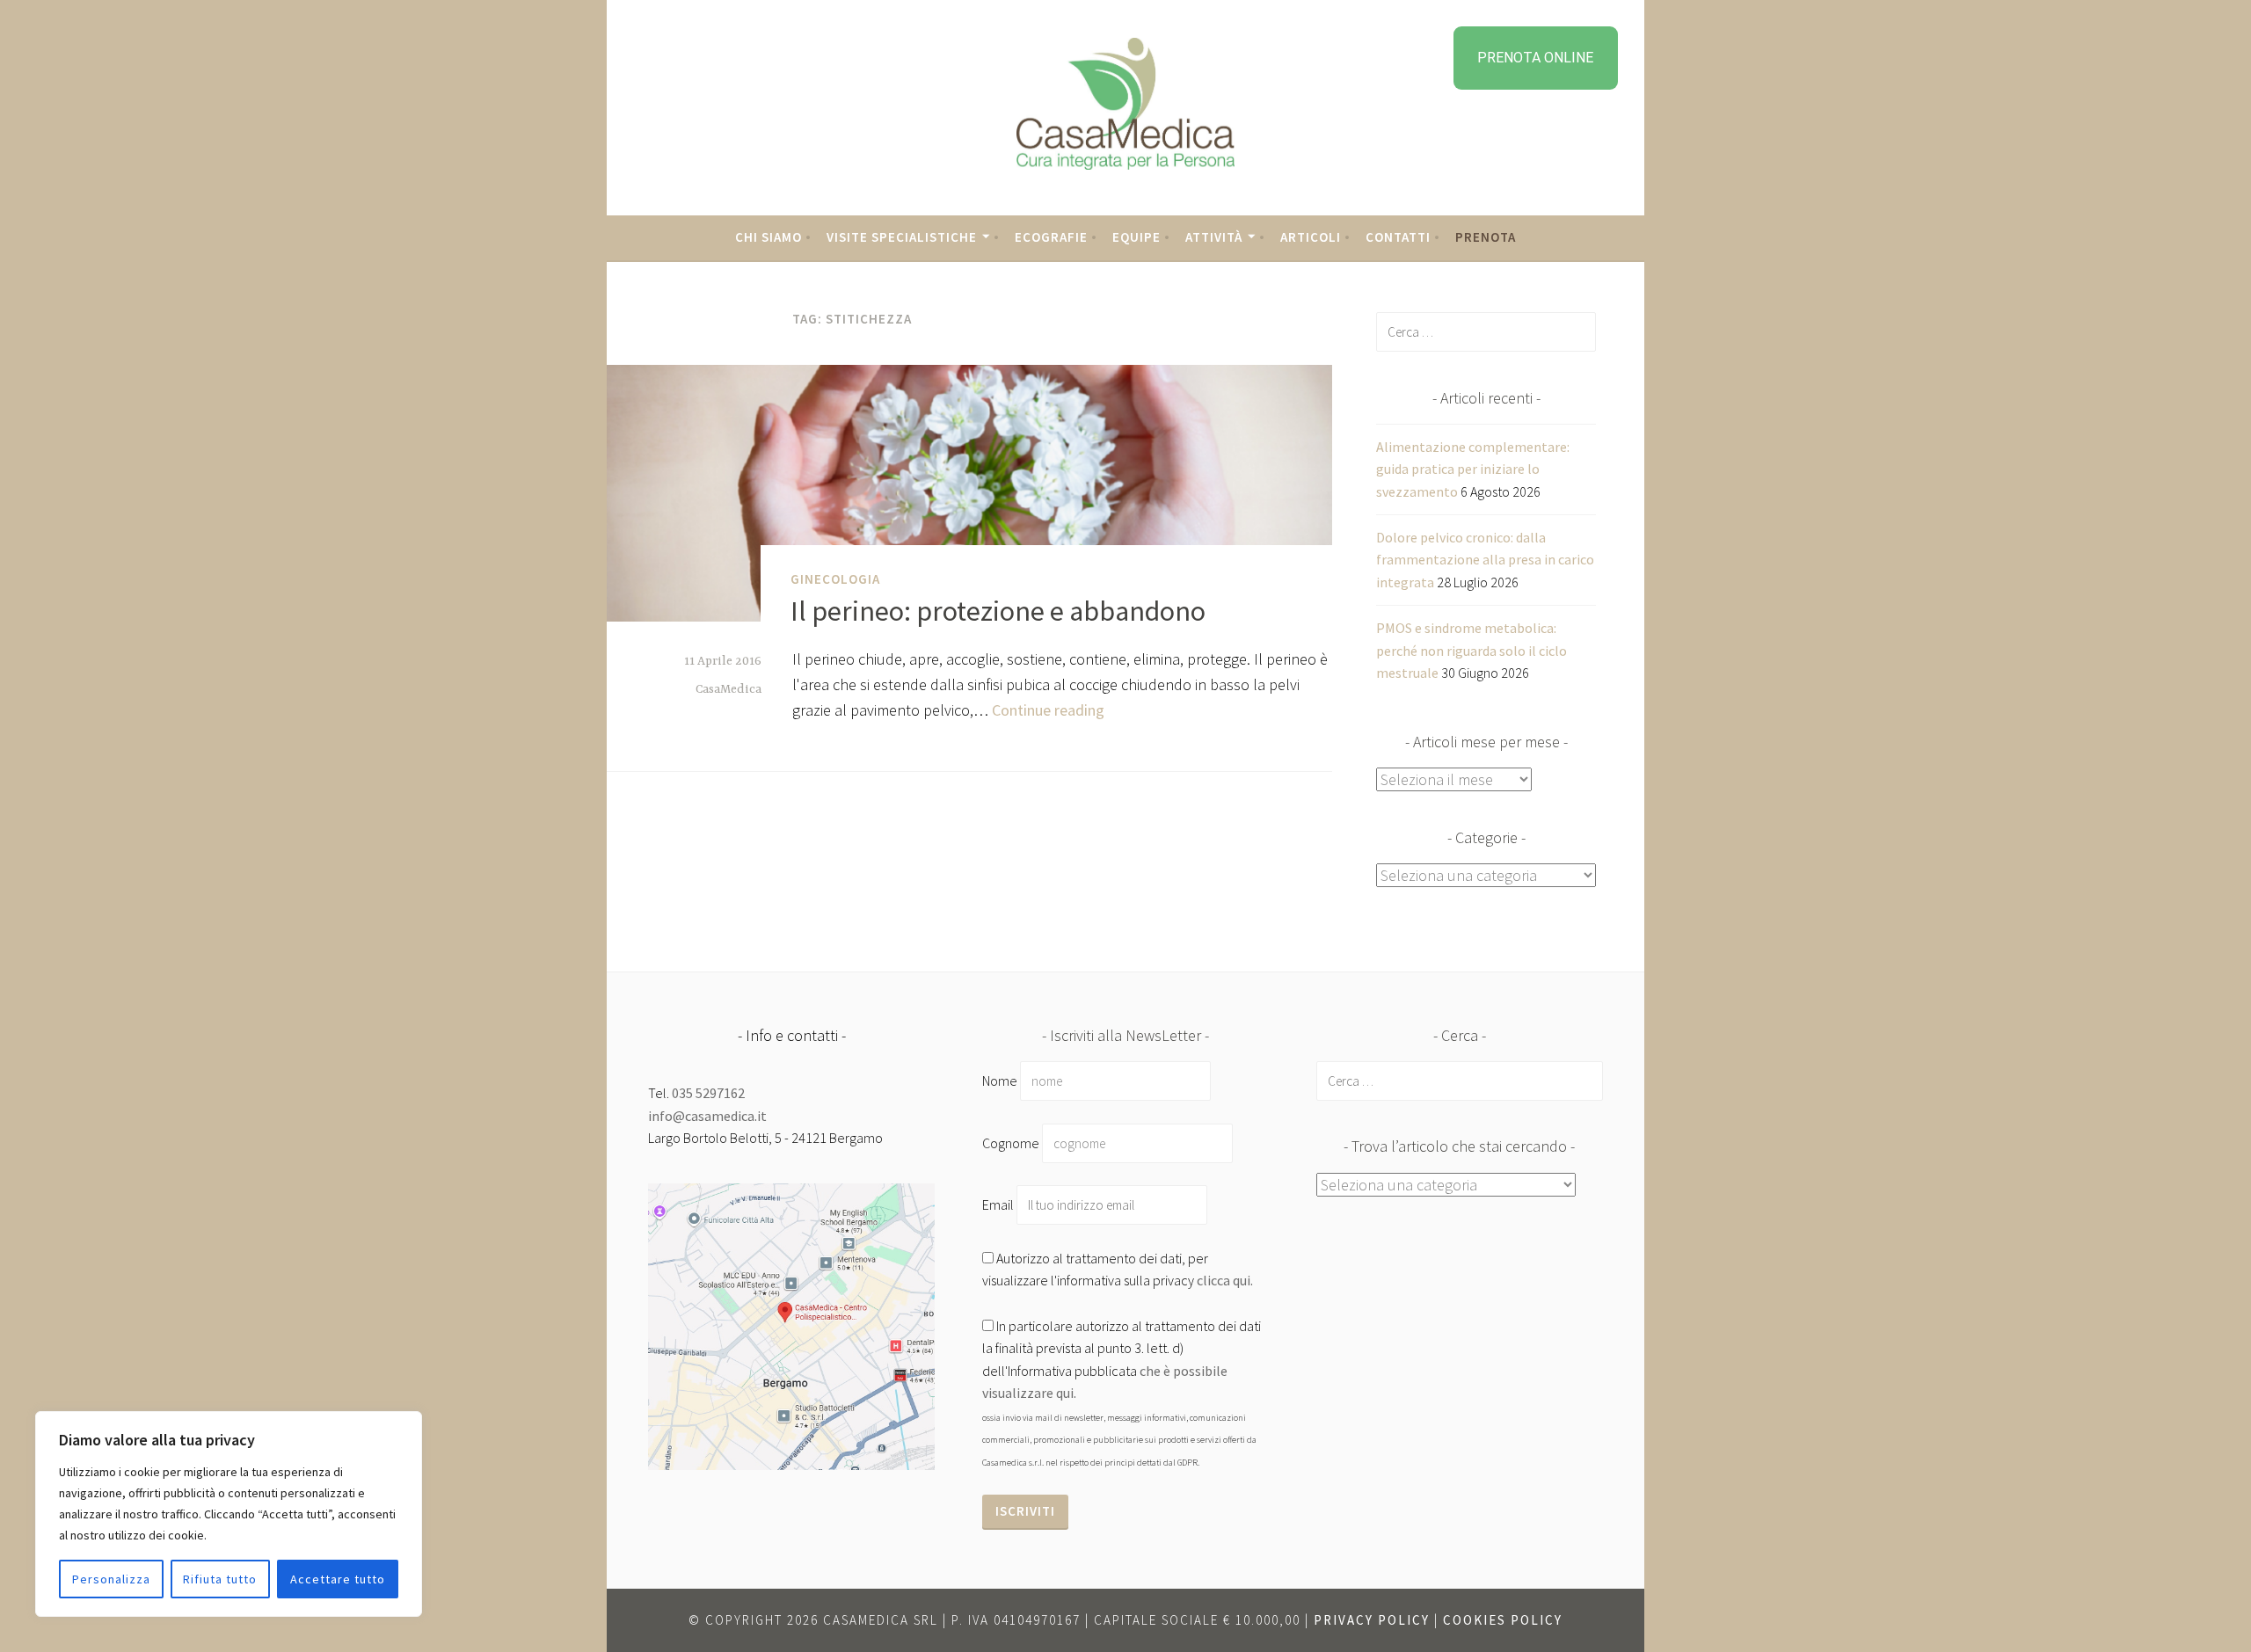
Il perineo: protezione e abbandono (998, 611)
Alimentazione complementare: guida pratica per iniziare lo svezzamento (1473, 469)
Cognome (1011, 1143)
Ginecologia (835, 579)
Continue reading (1048, 710)
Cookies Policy (1503, 1620)
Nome (1000, 1081)
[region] (229, 1514)
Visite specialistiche (902, 237)
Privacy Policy (1372, 1620)
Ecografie (1051, 237)
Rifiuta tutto (220, 1579)
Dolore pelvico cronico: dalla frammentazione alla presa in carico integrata (1485, 560)
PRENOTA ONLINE (1535, 58)
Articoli (1311, 237)
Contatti (1398, 237)
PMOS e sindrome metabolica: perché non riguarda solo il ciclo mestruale (1472, 650)
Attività (1214, 237)
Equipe (1136, 237)
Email (999, 1204)
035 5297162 (708, 1093)
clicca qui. (1225, 1280)
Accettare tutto (338, 1579)
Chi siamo (769, 237)
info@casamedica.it (707, 1116)
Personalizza (111, 1579)
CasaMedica (728, 689)
